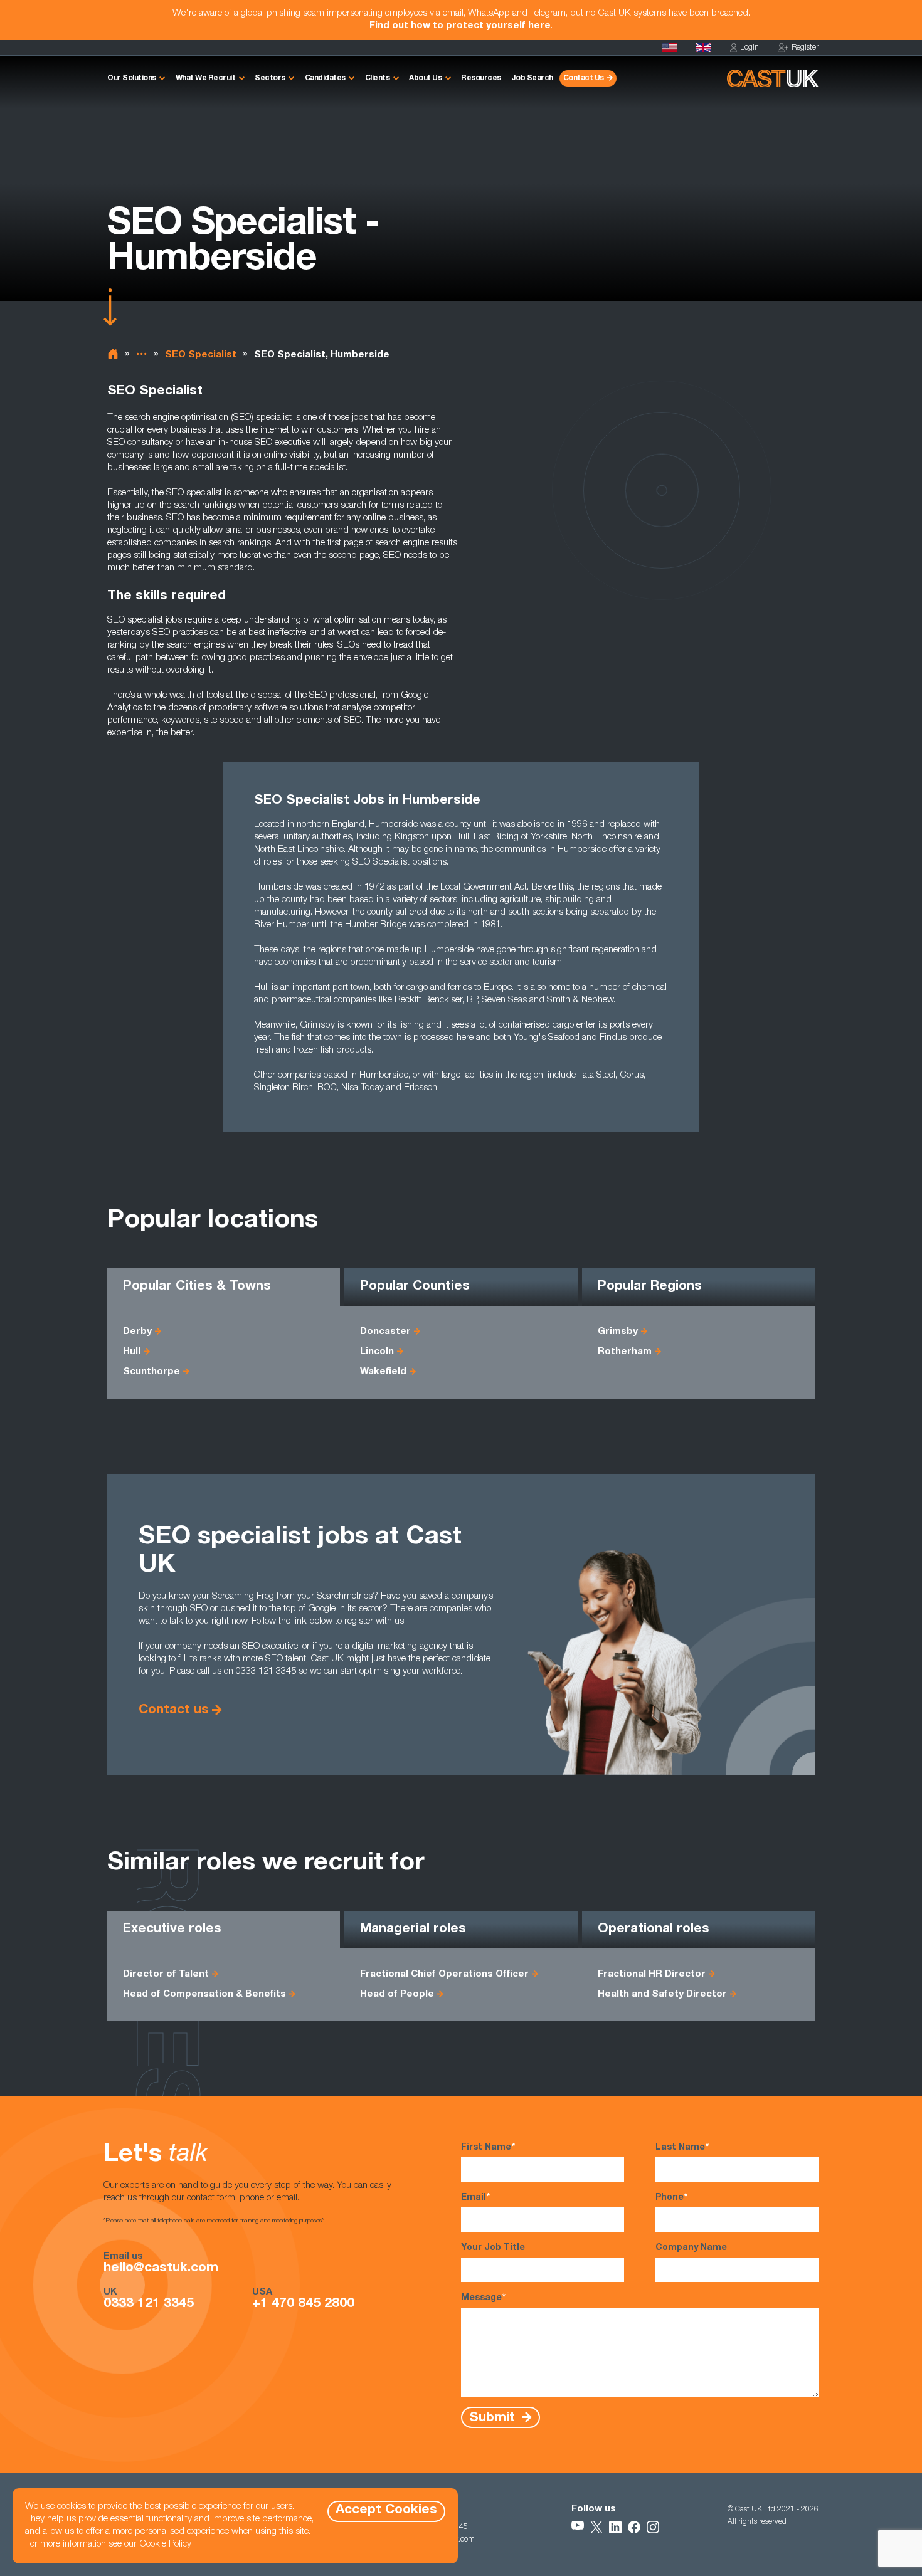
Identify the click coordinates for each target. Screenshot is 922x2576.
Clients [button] (378, 78)
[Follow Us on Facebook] (634, 2527)
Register (805, 48)
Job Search (532, 78)
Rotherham (625, 1352)
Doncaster (385, 1332)
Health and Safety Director (662, 1995)
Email (475, 2198)
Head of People (397, 1995)
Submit (494, 2418)
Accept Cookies (386, 2510)
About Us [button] (425, 78)
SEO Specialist (201, 355)
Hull (132, 1352)
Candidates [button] (325, 78)
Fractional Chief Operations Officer (444, 1974)
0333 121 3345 (149, 2305)
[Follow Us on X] (596, 2527)
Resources (481, 78)
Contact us (174, 1711)
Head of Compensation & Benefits (204, 1995)
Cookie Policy (165, 2544)
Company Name (691, 2248)
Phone (671, 2198)
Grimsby (618, 1332)
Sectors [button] (270, 78)
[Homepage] (703, 48)
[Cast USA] (669, 48)
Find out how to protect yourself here (460, 26)
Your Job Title (493, 2248)
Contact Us (584, 78)
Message (483, 2298)
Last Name (682, 2148)
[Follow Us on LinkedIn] (615, 2527)
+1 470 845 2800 (303, 2305)
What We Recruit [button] (206, 78)
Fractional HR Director (652, 1974)
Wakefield (383, 1372)
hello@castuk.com (161, 2269)
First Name (488, 2148)
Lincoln (377, 1352)
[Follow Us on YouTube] (578, 2527)
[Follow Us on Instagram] (653, 2527)
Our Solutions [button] (132, 78)
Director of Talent (166, 1974)
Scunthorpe (151, 1372)
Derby (137, 1332)
